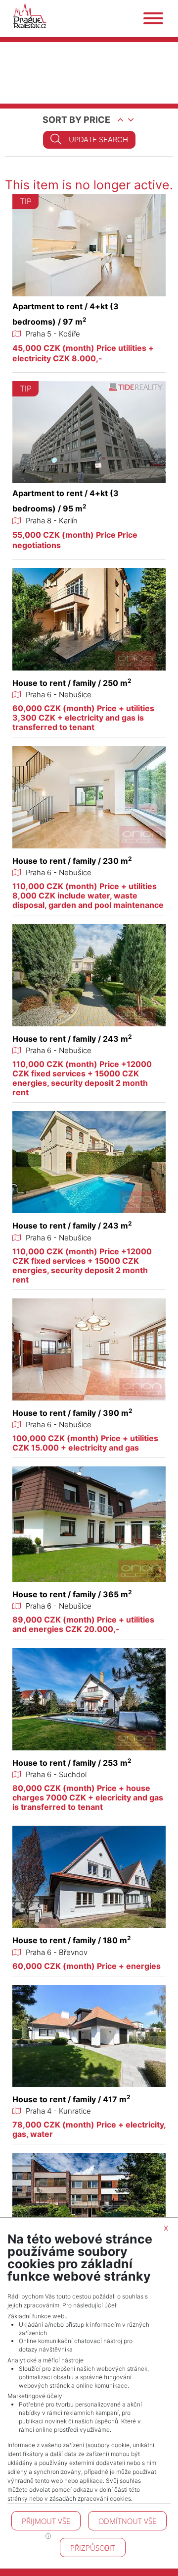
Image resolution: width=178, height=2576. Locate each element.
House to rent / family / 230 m (72, 861)
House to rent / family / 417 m (71, 2099)
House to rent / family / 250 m (72, 683)
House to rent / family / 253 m (72, 1763)
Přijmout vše (46, 2521)
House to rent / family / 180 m (72, 1940)
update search (98, 140)
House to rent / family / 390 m (72, 1413)
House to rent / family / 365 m (72, 1594)
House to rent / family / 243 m (72, 1039)
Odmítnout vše (127, 2521)
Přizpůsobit (93, 2548)
